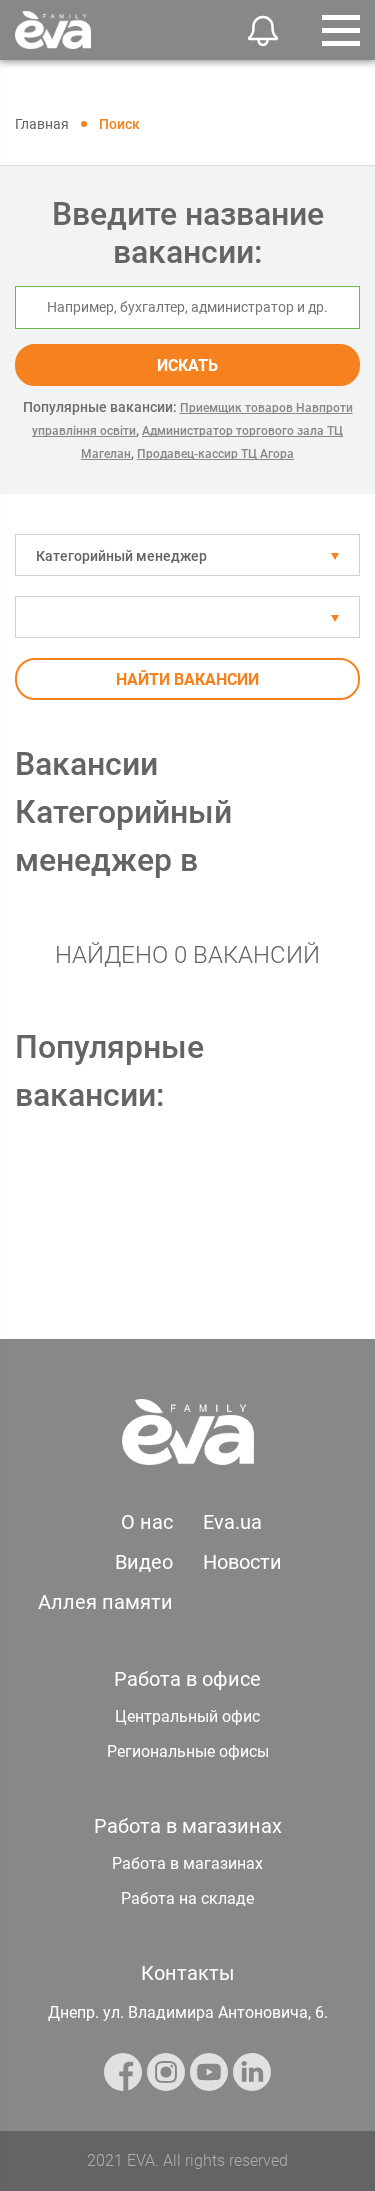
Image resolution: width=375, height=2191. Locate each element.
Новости (242, 1562)
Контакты (188, 1973)
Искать (187, 365)
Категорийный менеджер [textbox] (121, 556)
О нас (147, 1522)
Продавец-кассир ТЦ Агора (215, 454)
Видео (144, 1562)
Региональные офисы (188, 1751)
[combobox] (187, 555)
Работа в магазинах (187, 1863)
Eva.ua (232, 1522)
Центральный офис (187, 1716)
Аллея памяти (105, 1602)
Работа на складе (187, 1898)
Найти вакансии (187, 679)
